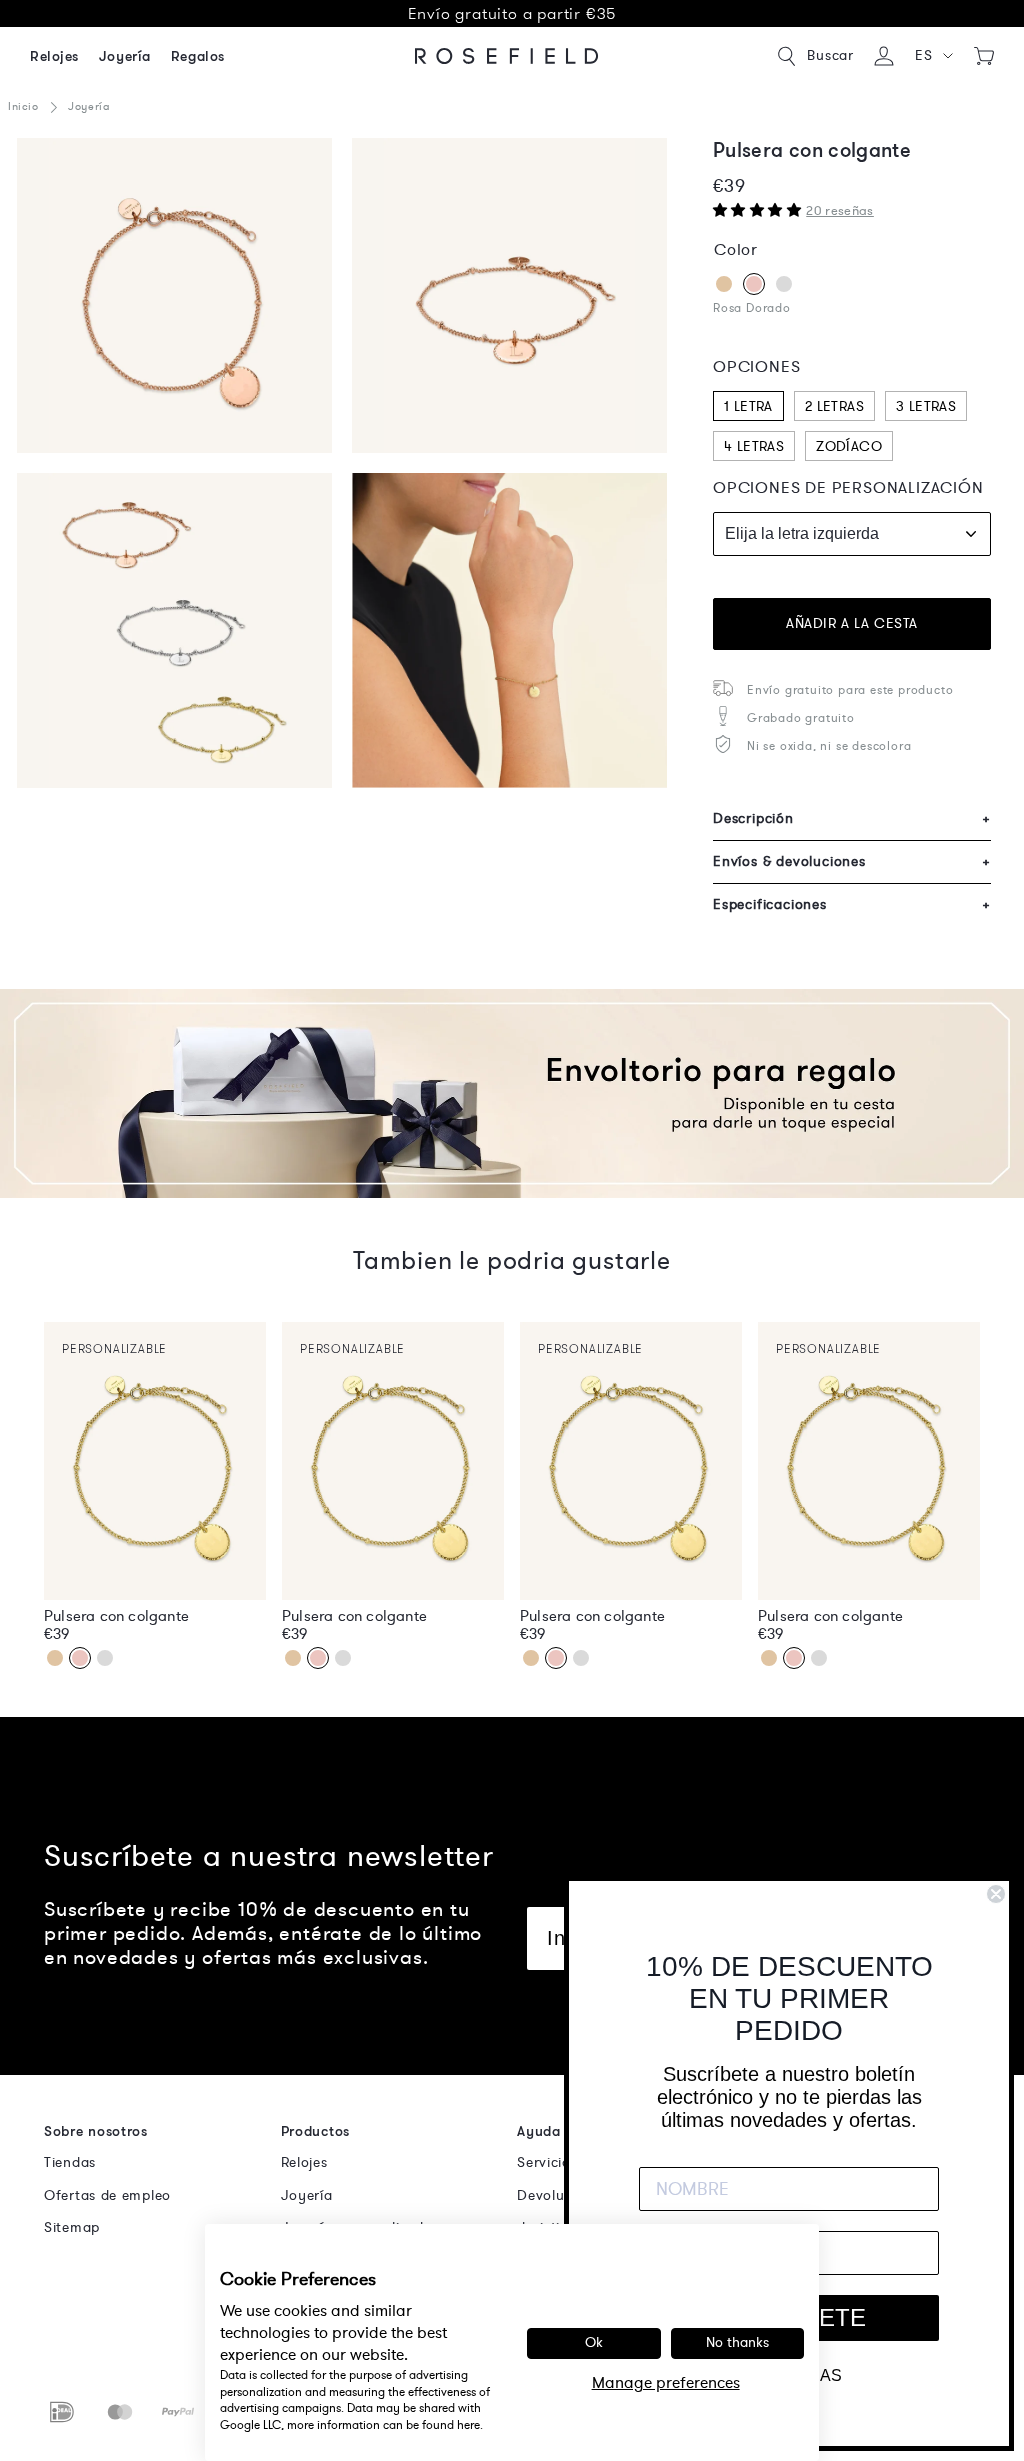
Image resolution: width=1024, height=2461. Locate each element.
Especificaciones (852, 904)
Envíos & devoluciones (852, 861)
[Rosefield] (507, 56)
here (468, 2425)
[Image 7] (174, 630)
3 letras (926, 406)
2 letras (834, 406)
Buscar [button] (830, 55)
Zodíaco (849, 446)
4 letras (754, 446)
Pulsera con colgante (116, 1616)
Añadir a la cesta (852, 623)
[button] (934, 56)
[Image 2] (174, 295)
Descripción (852, 818)
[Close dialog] (996, 1894)
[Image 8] (509, 630)
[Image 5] (509, 295)
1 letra (748, 406)
